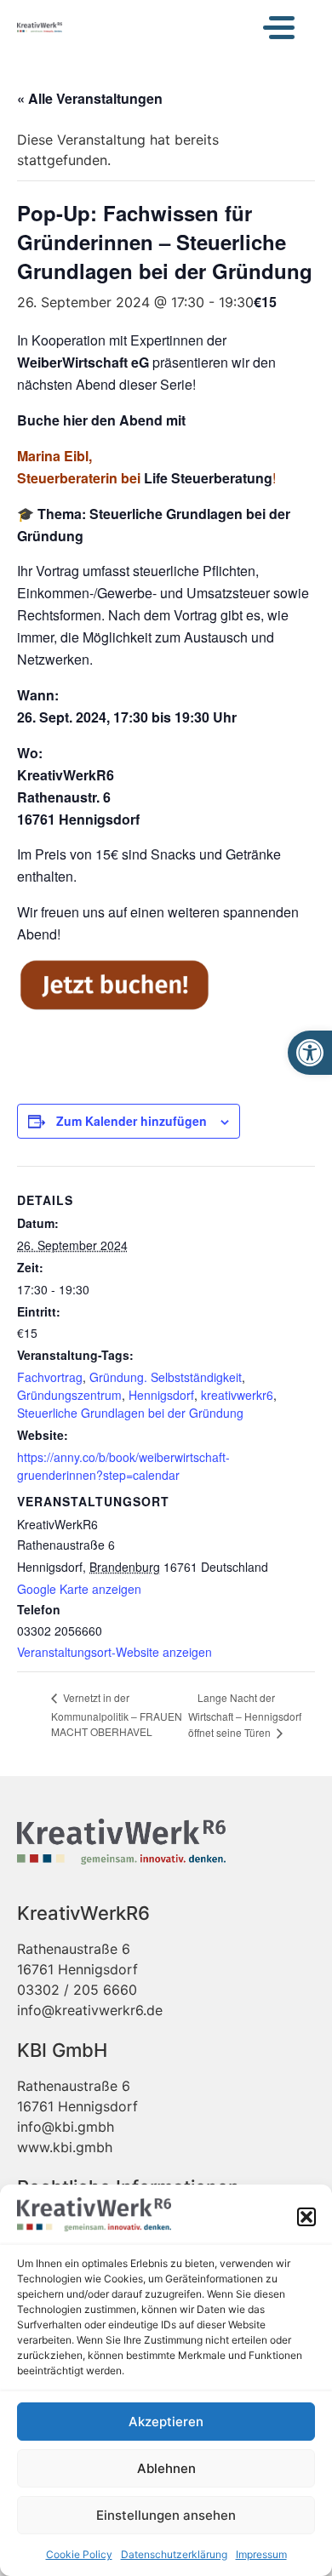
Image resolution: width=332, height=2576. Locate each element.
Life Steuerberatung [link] (208, 478)
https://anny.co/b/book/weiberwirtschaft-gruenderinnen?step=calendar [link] (123, 1466)
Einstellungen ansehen (166, 2515)
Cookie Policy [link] (79, 2554)
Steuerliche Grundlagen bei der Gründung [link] (130, 1413)
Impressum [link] (261, 2554)
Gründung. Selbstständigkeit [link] (166, 1377)
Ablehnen (166, 2468)
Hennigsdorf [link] (161, 1395)
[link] (310, 1053)
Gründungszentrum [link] (69, 1395)
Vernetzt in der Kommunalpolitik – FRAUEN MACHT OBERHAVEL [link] (117, 1714)
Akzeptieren (166, 2422)
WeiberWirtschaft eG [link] (83, 362)
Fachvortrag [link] (50, 1377)
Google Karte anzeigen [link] (79, 1589)
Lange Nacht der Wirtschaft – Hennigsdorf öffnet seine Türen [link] (245, 1715)
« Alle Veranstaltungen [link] (90, 98)
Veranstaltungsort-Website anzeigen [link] (114, 1652)
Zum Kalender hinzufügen (132, 1121)
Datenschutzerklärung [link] (174, 2554)
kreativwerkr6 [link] (237, 1395)
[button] (306, 2217)
